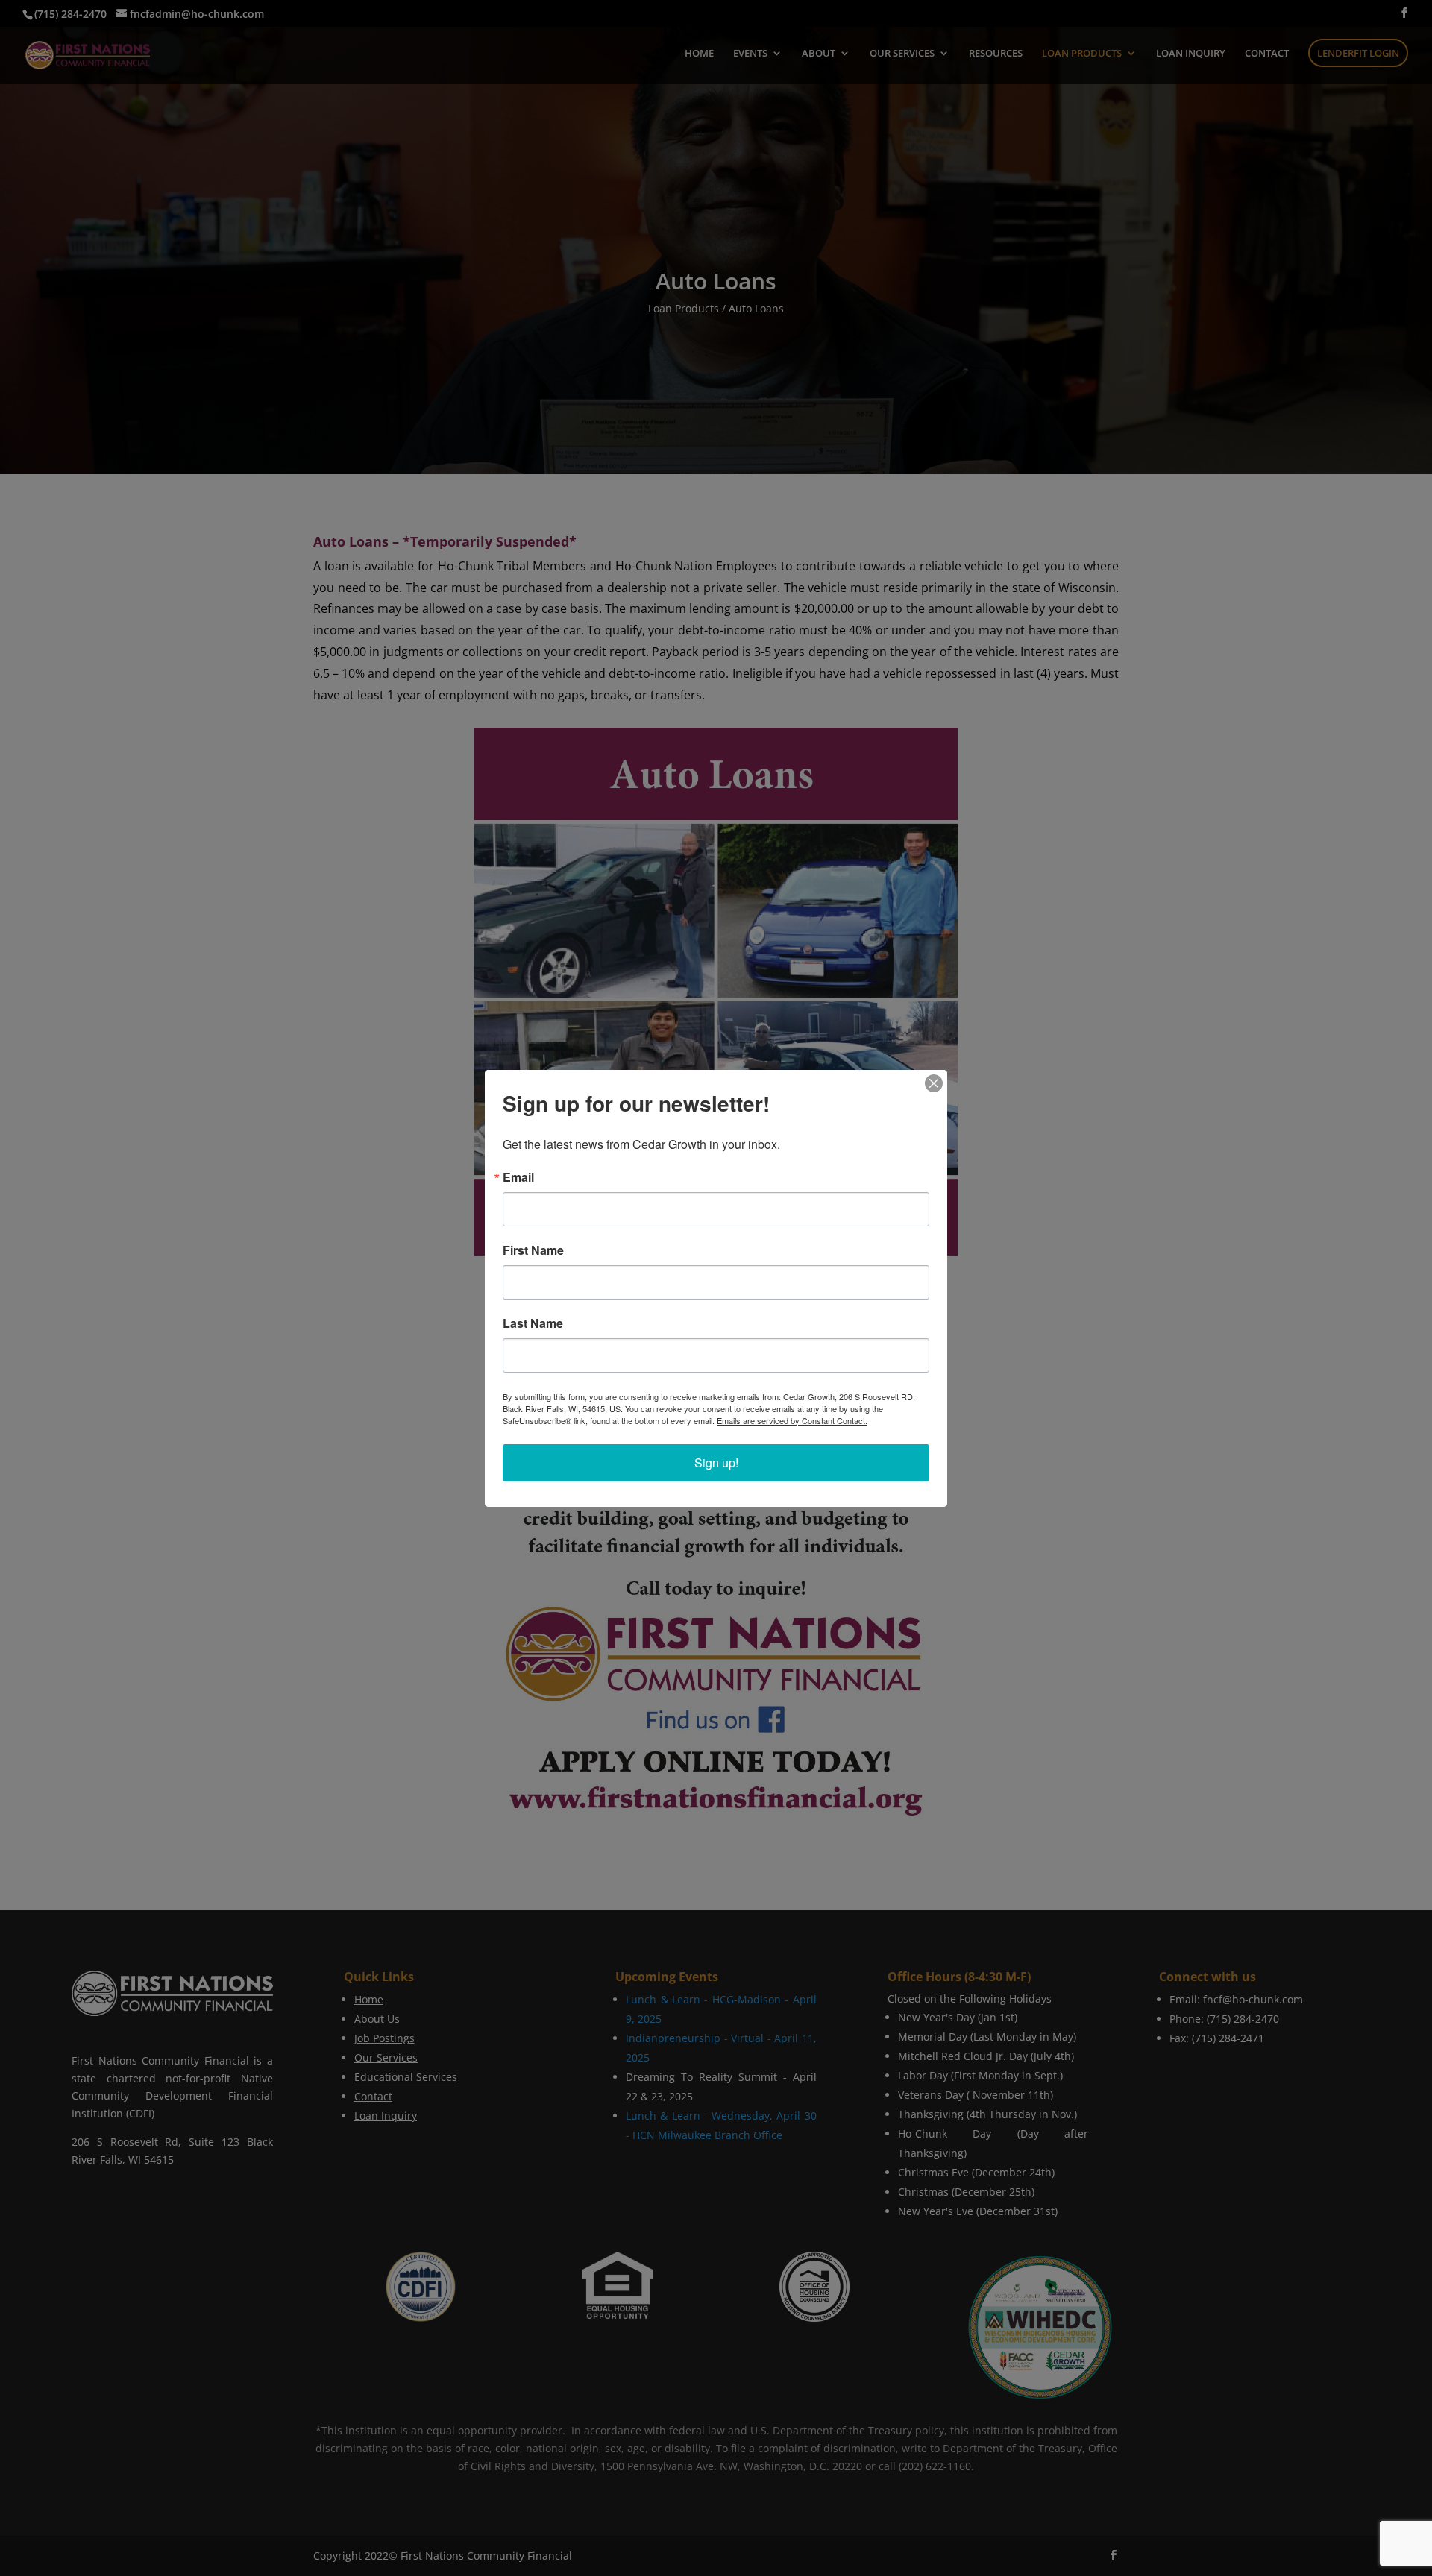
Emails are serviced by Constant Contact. (792, 1420)
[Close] (934, 1083)
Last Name (533, 1323)
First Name (533, 1250)
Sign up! (716, 1462)
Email (518, 1177)
